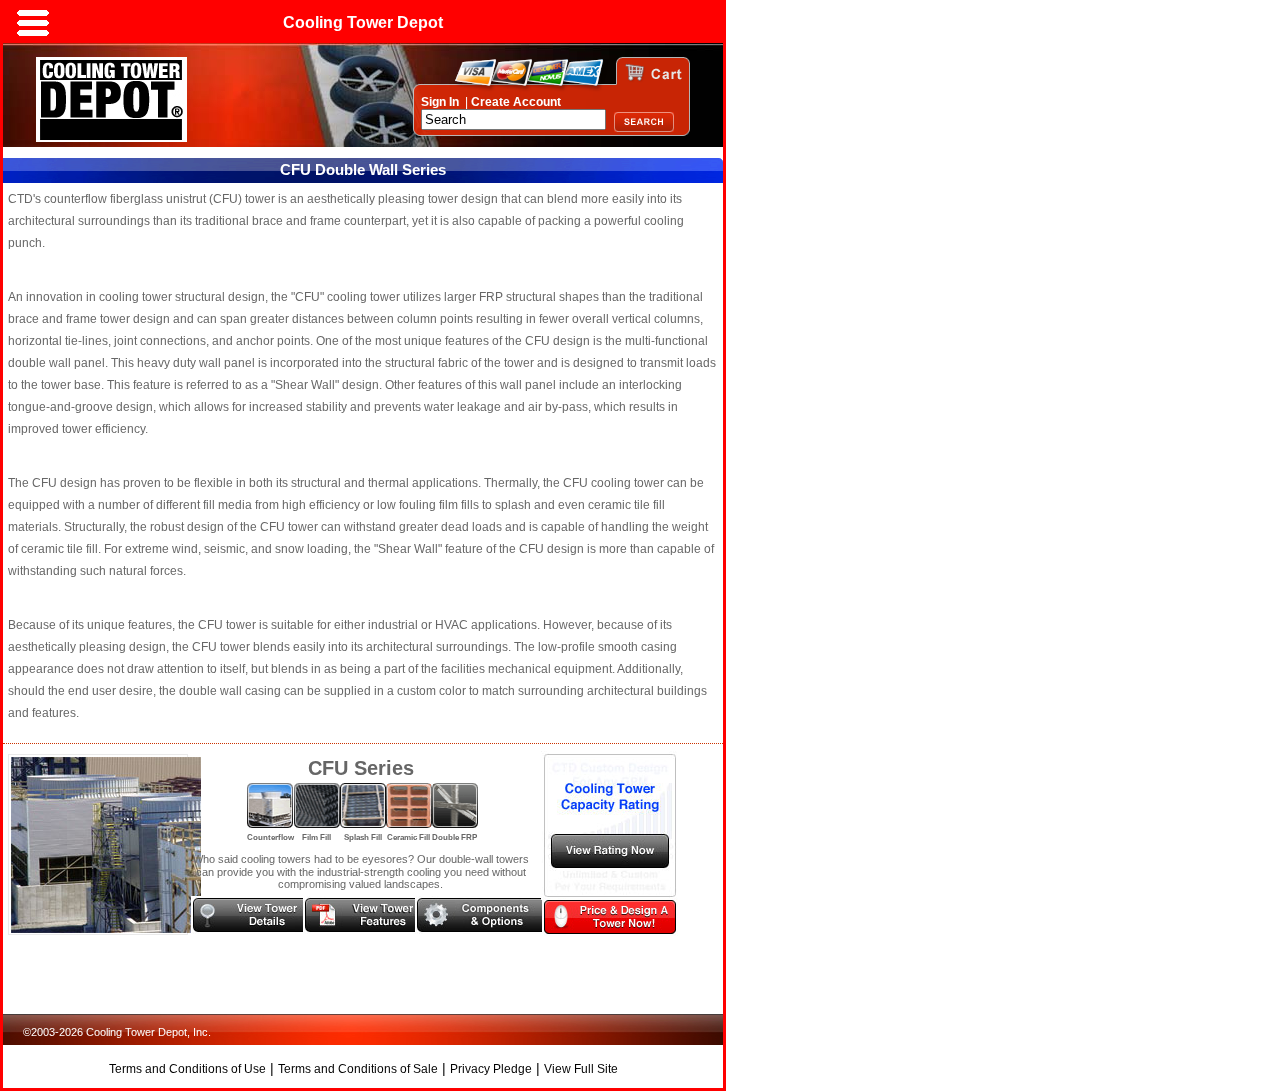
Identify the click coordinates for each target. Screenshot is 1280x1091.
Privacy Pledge (491, 1069)
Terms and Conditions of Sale (358, 1069)
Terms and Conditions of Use (187, 1069)
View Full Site (581, 1069)
